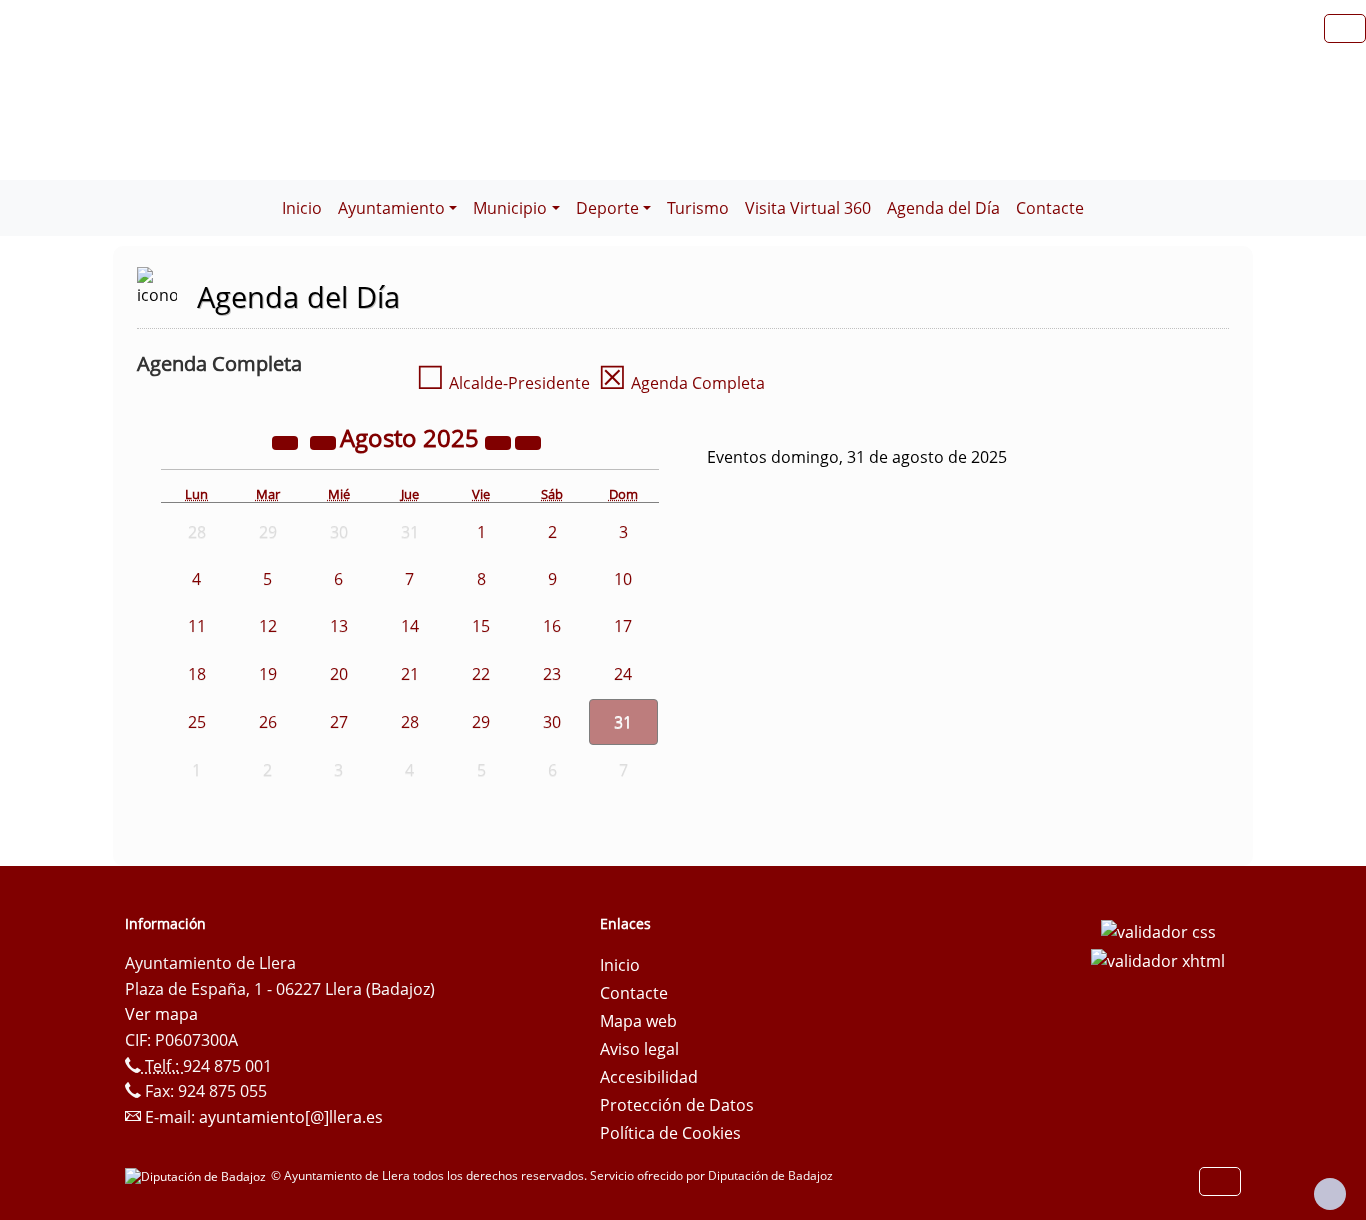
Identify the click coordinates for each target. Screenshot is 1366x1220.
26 (268, 722)
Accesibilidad (649, 1077)
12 (268, 626)
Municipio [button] (510, 208)
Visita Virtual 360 (808, 208)
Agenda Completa (681, 383)
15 (481, 626)
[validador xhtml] (1158, 960)
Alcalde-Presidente (503, 383)
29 (481, 722)
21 (410, 674)
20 (339, 674)
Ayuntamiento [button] (391, 208)
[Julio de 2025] (325, 441)
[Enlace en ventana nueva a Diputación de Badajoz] (198, 1175)
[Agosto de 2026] (500, 441)
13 (339, 626)
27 (339, 722)
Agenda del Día (943, 208)
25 (197, 722)
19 (268, 674)
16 (552, 626)
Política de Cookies (670, 1133)
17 (623, 626)
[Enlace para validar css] (1158, 930)
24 (623, 674)
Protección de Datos (677, 1105)
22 (481, 674)
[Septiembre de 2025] (528, 441)
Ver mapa (161, 1014)
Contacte (1050, 208)
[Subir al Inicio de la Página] (1330, 1194)
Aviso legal (639, 1049)
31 (623, 722)
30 (552, 722)
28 (410, 722)
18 (197, 674)
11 (197, 626)
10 (623, 579)
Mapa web (638, 1021)
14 (410, 626)
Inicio (302, 208)
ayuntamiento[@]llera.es (291, 1117)
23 (552, 674)
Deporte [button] (607, 208)
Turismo (698, 208)
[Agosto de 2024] (287, 441)
